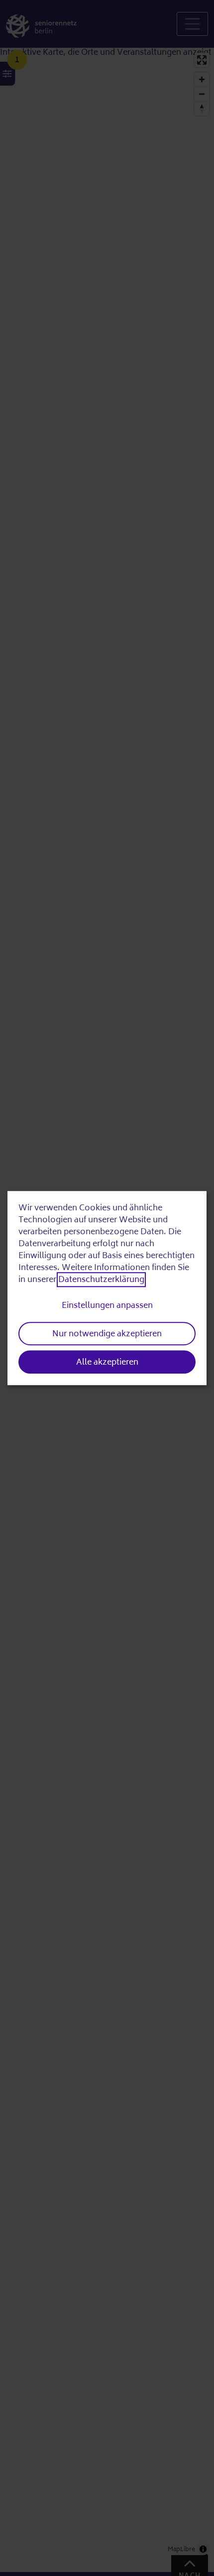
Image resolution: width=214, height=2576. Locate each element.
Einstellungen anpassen (107, 1305)
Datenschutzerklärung (101, 1280)
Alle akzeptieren (107, 1362)
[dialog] (107, 1288)
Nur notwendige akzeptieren (107, 1334)
